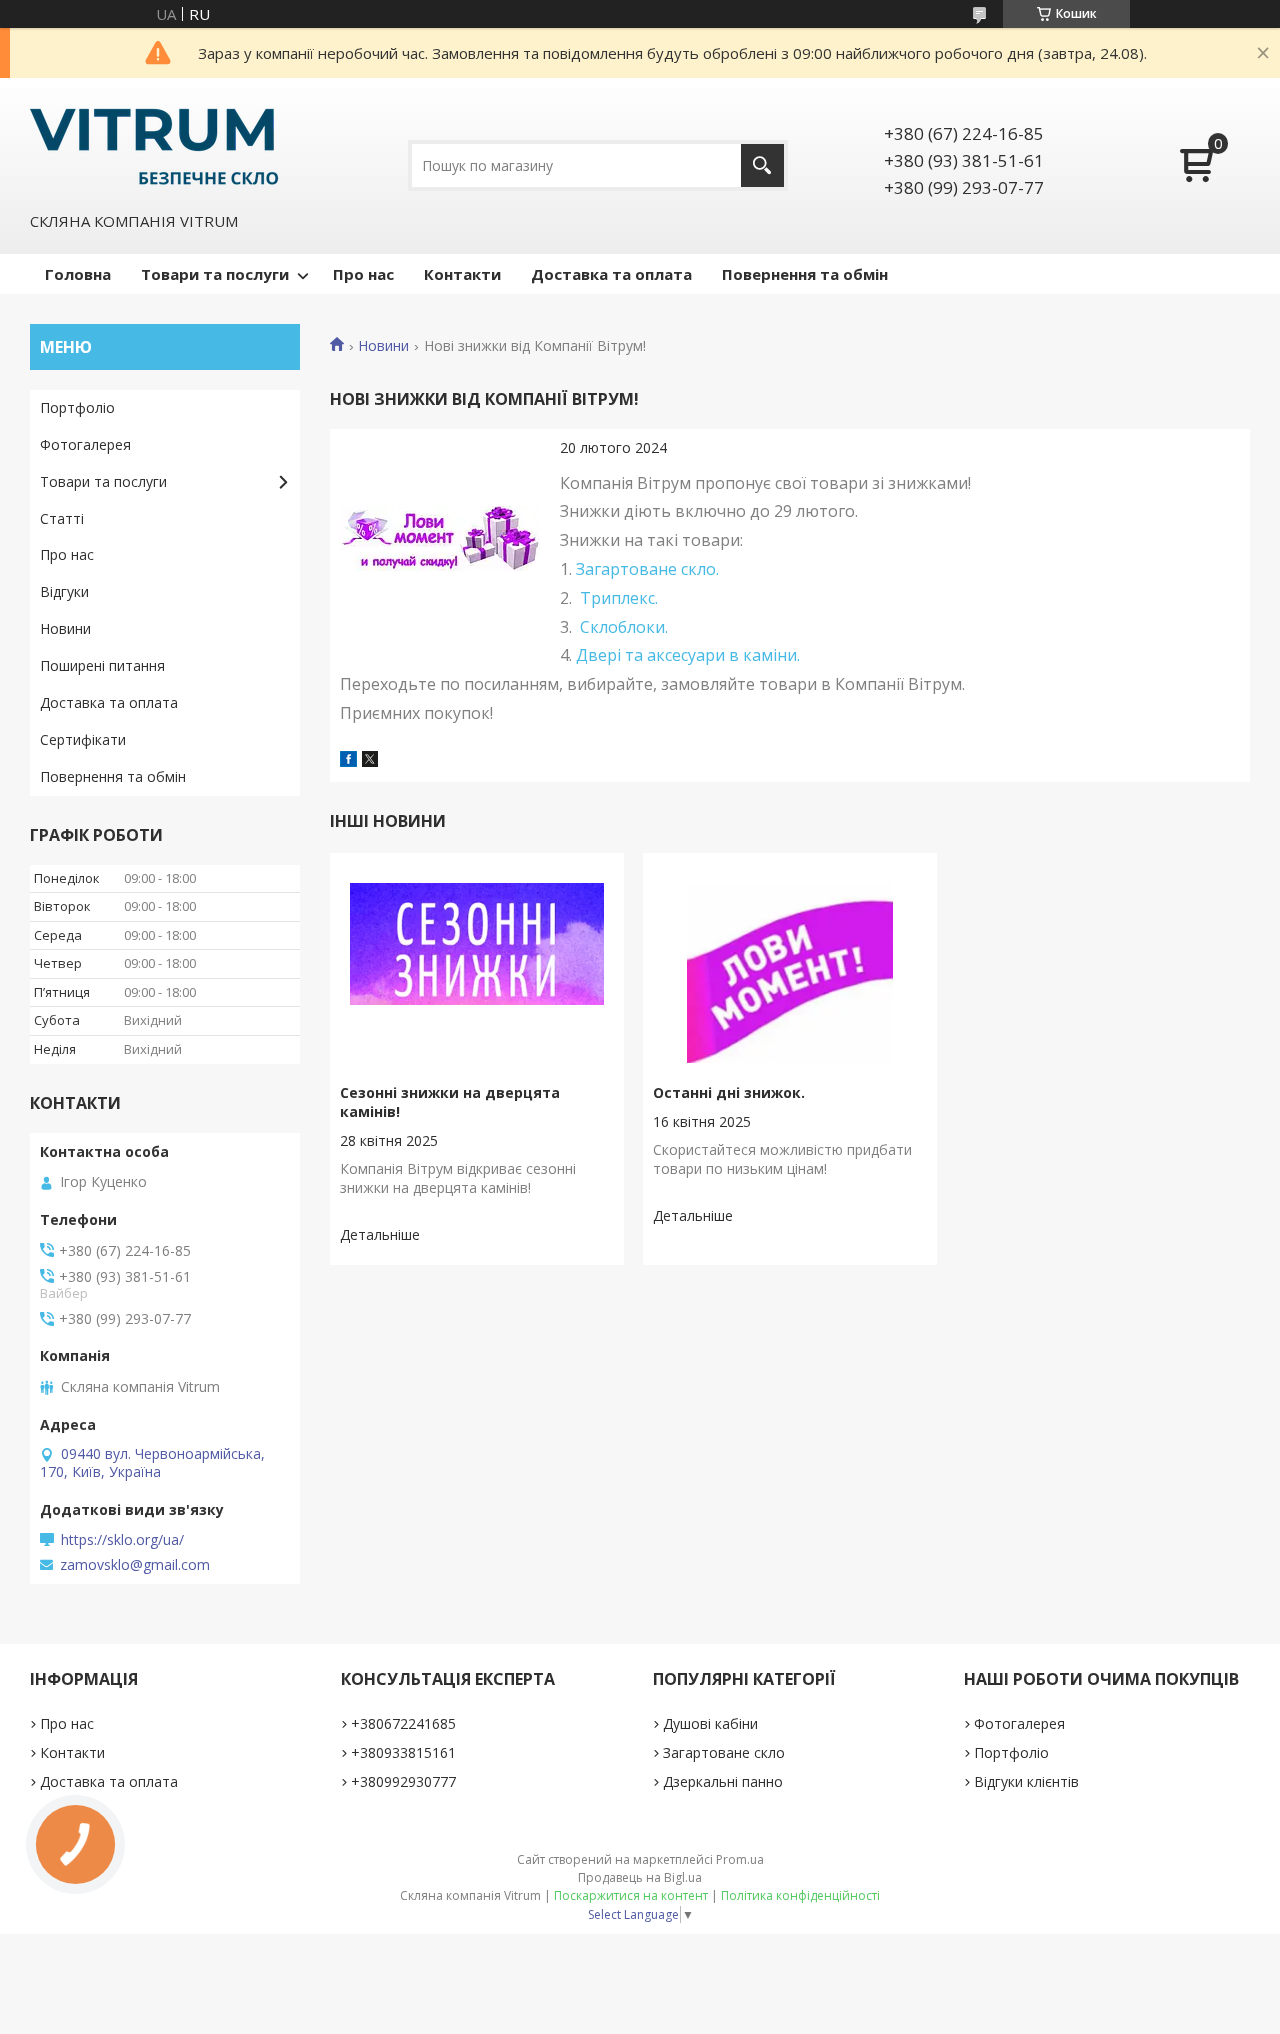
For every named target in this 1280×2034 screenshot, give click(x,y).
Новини (383, 346)
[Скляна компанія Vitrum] (154, 142)
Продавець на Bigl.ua (640, 1877)
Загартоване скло (724, 1752)
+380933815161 (403, 1752)
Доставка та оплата (611, 274)
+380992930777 (403, 1781)
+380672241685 (403, 1723)
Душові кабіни (710, 1723)
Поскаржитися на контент (631, 1895)
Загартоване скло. (647, 569)
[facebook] (348, 761)
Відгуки (64, 591)
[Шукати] (762, 165)
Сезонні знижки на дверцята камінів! (450, 1102)
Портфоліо (77, 407)
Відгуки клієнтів (1026, 1781)
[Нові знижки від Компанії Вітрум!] (440, 539)
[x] (370, 761)
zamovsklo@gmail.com (135, 1565)
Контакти (462, 274)
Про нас (363, 274)
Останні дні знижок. (729, 1092)
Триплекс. (619, 598)
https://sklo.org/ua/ (122, 1540)
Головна (78, 274)
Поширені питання (102, 665)
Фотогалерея (85, 444)
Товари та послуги (215, 274)
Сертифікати (83, 739)
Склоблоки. (624, 627)
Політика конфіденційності (800, 1895)
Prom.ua (740, 1859)
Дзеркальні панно (723, 1781)
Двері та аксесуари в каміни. (688, 655)
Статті (62, 518)
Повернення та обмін (805, 274)
